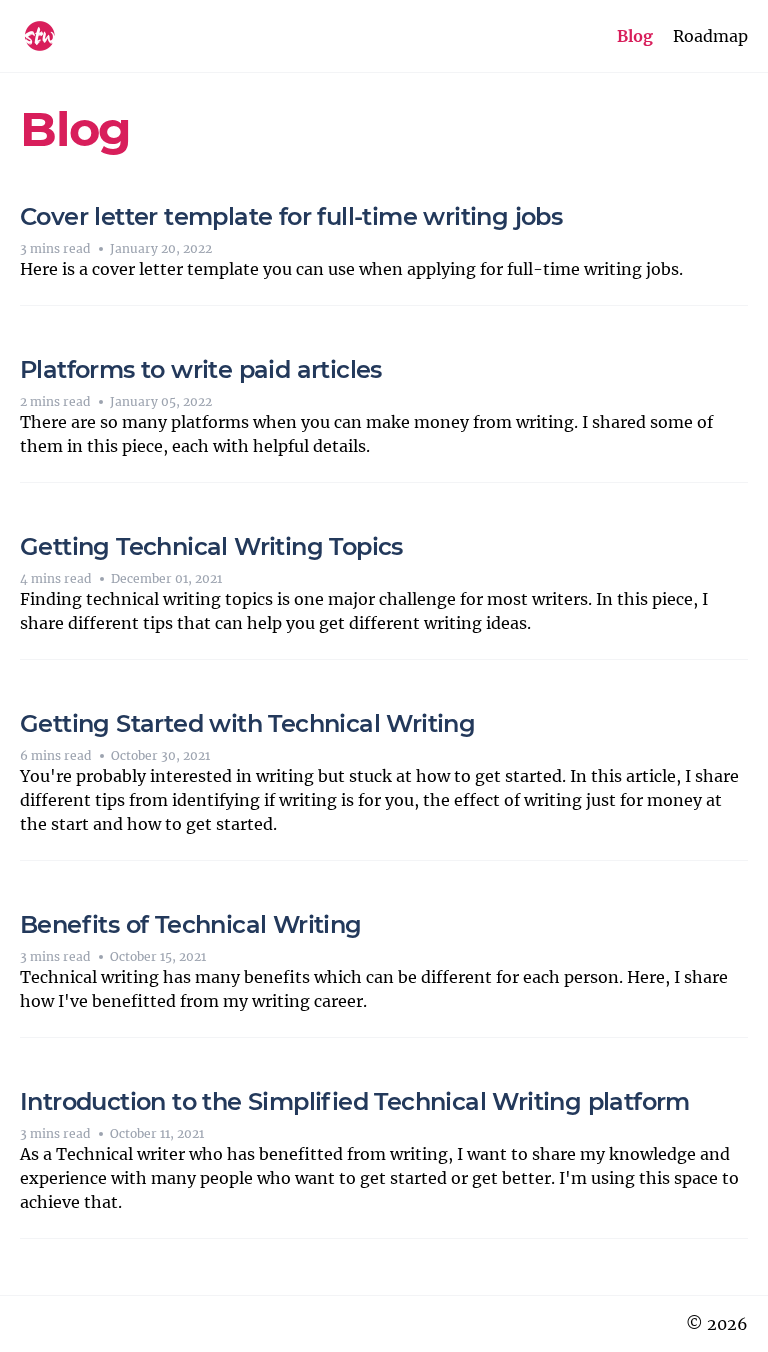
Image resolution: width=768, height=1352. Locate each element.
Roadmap (710, 36)
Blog (635, 36)
